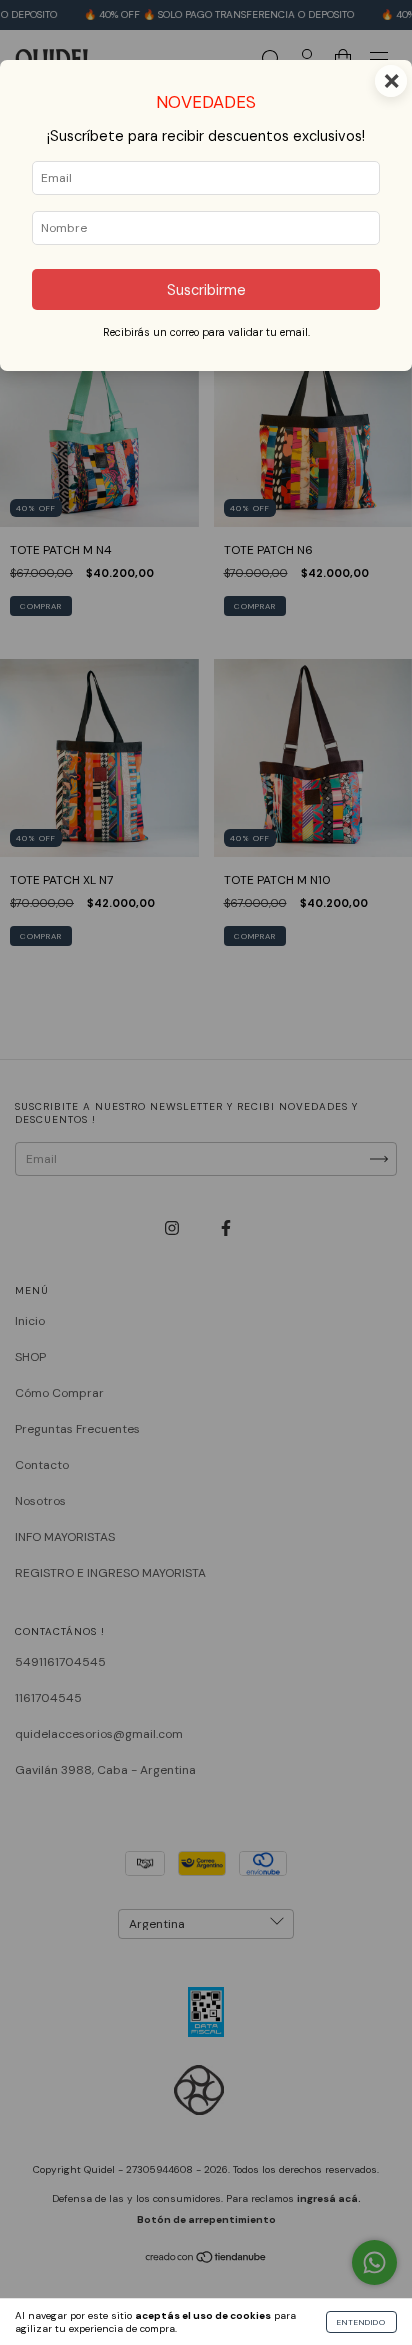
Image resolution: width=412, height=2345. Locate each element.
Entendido (361, 2322)
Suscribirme (206, 290)
